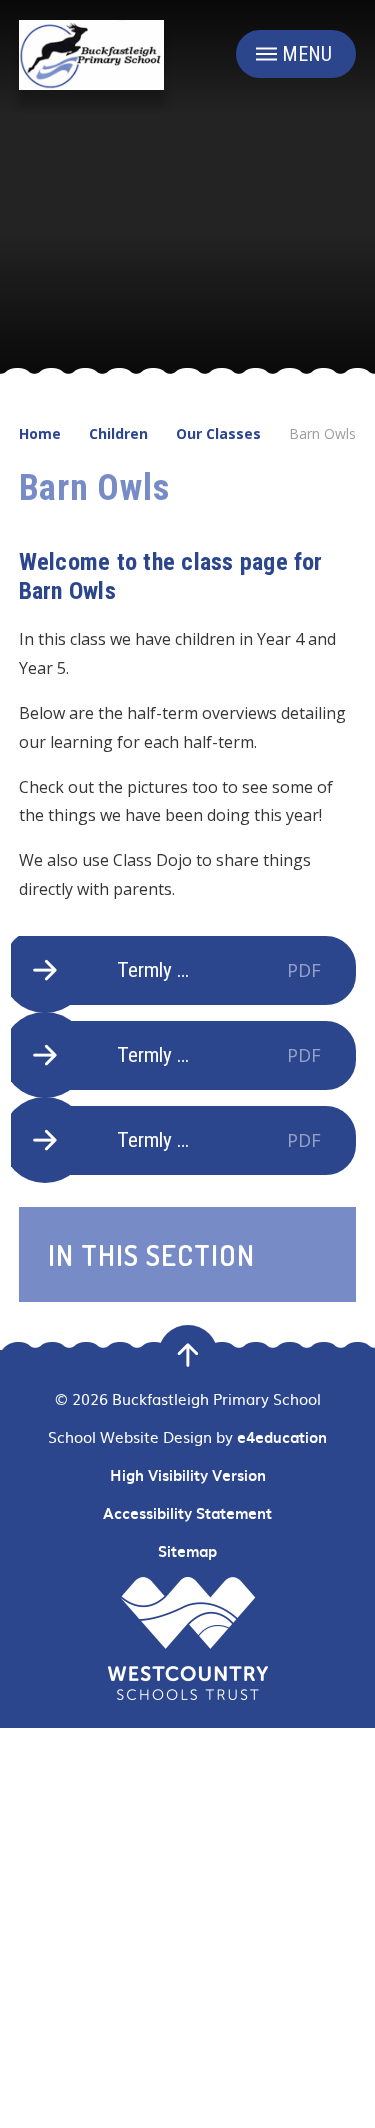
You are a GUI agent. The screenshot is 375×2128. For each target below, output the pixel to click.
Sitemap (187, 1551)
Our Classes (218, 433)
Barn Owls (322, 433)
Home (40, 433)
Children (118, 433)
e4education (282, 1437)
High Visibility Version (188, 1475)
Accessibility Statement (187, 1513)
